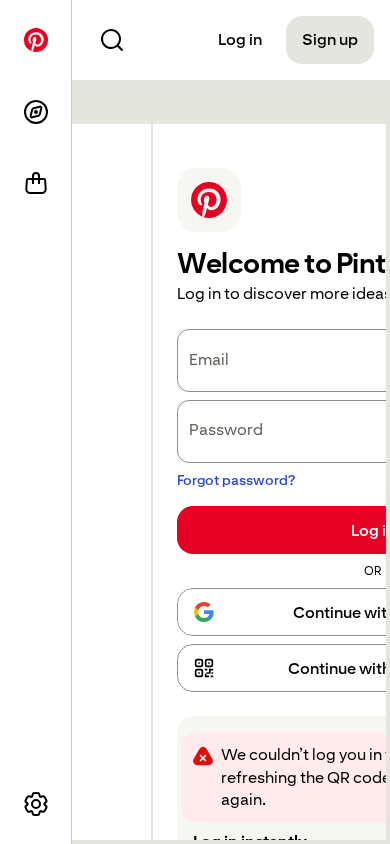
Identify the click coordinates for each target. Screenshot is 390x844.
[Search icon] (112, 40)
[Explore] (36, 112)
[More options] (36, 804)
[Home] (36, 40)
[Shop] (36, 184)
